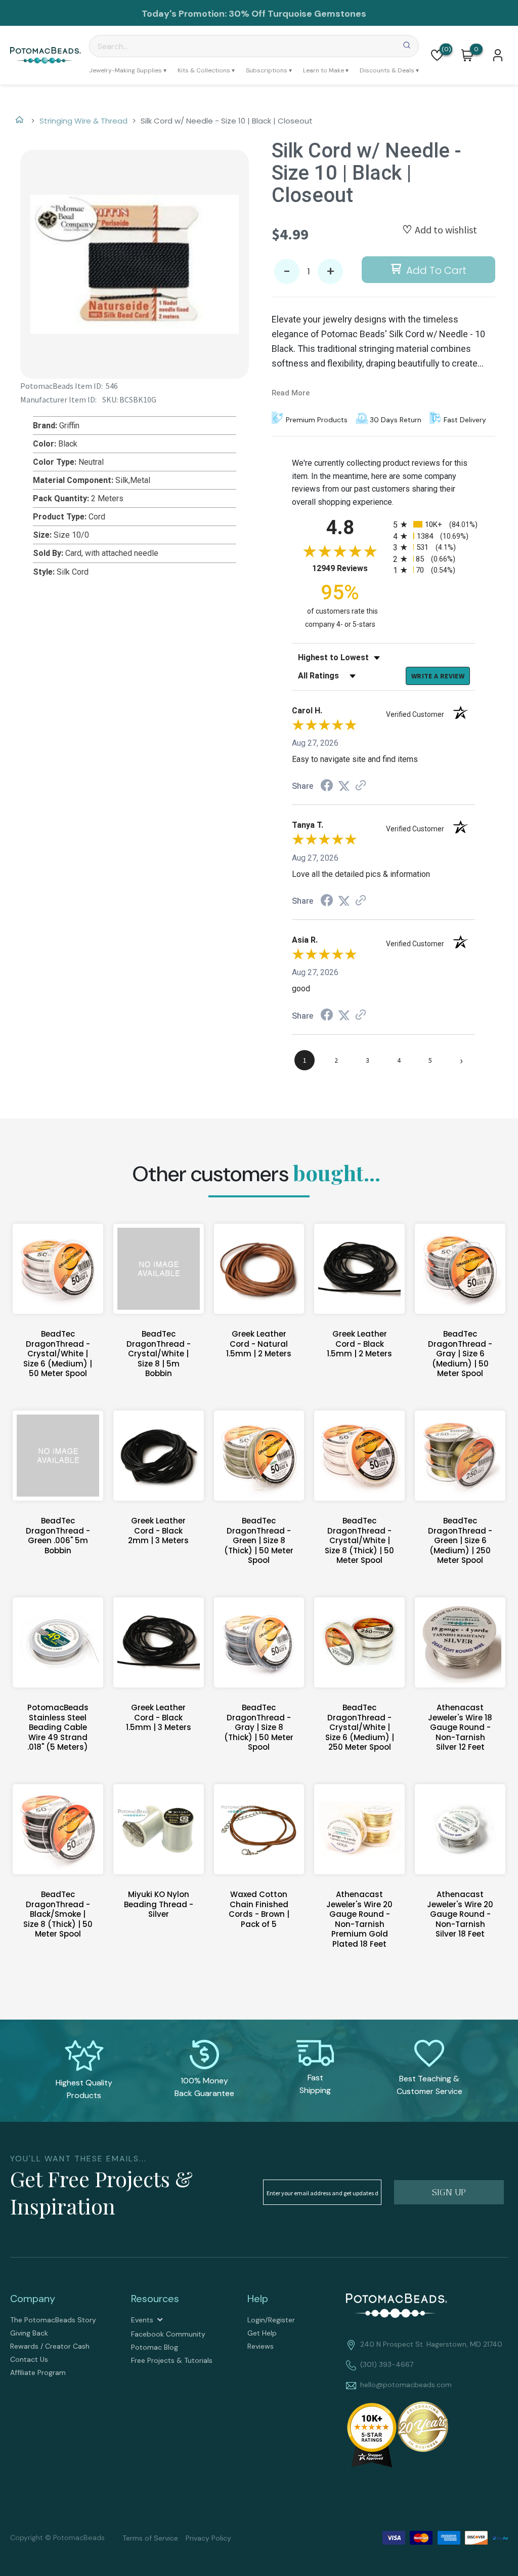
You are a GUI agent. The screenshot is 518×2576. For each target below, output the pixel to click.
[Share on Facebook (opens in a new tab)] (327, 787)
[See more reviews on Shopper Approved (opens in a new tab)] (361, 786)
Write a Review (438, 676)
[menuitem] (128, 70)
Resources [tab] (155, 2299)
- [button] (287, 272)
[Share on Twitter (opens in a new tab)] (344, 786)
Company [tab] (33, 2299)
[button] (437, 55)
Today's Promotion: (184, 14)
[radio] (434, 524)
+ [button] (331, 272)
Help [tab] (258, 2299)
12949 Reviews (350, 568)
